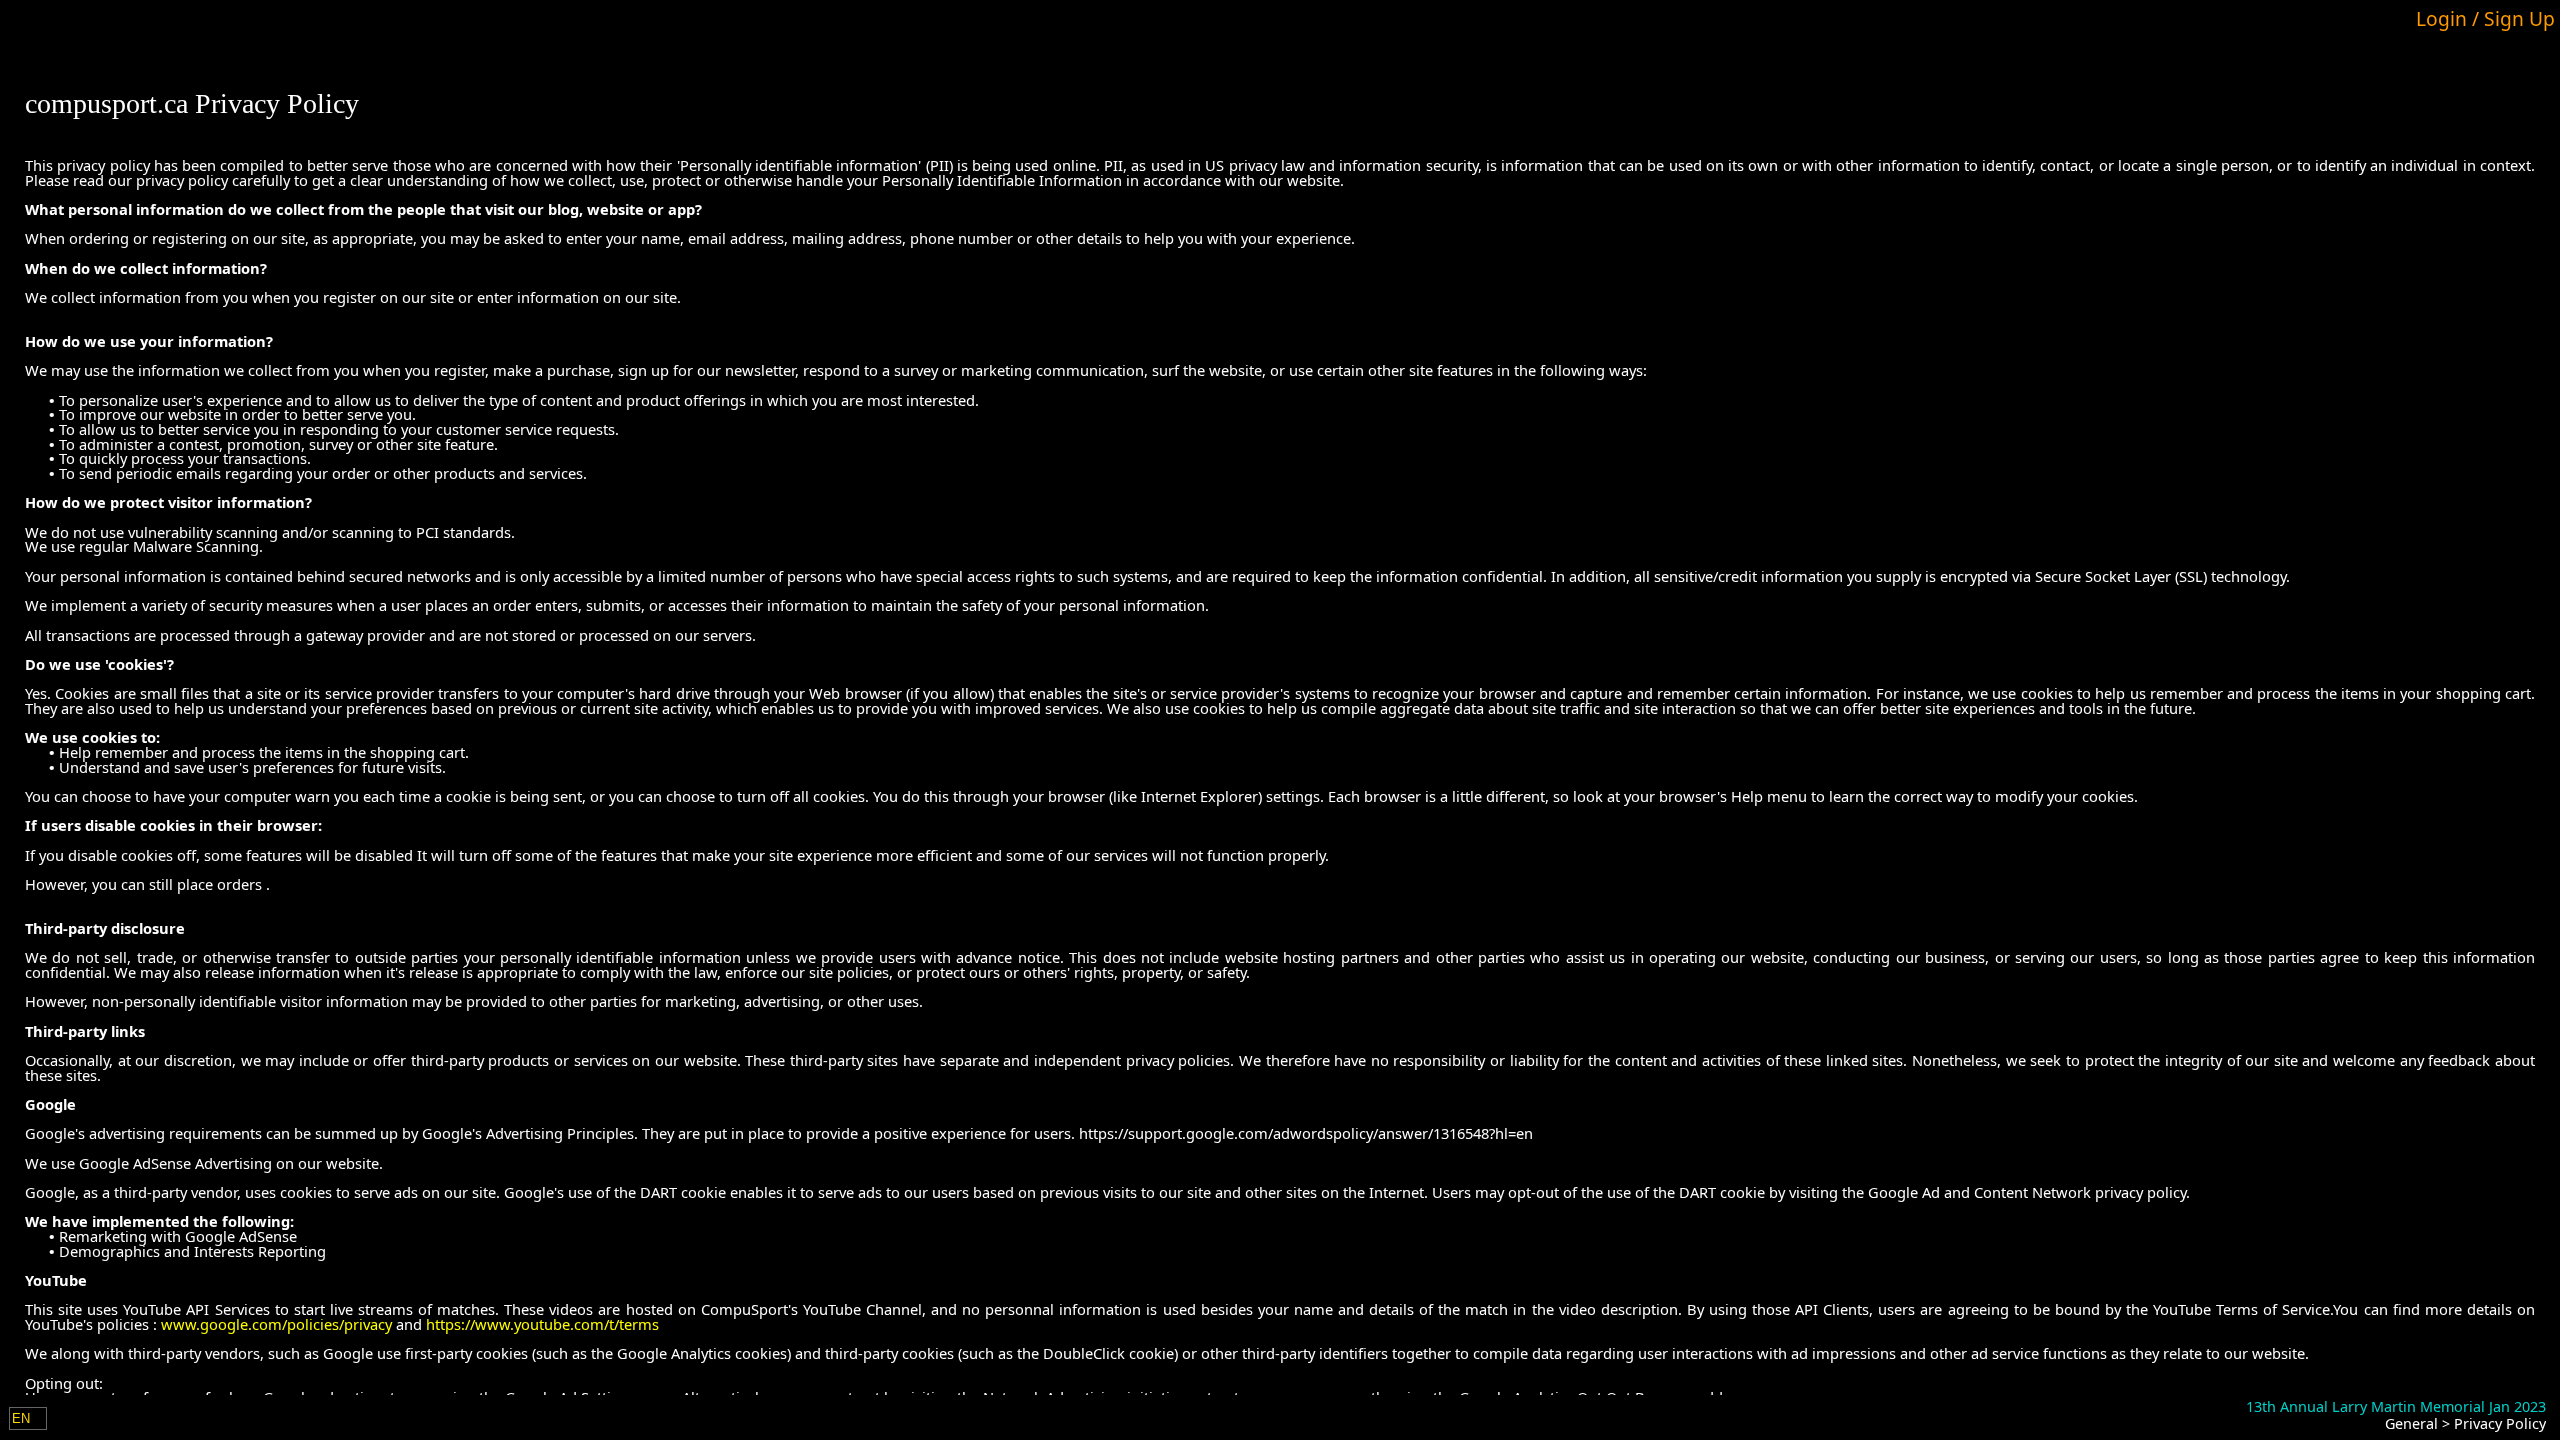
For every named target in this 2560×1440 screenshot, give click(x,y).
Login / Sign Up (2485, 18)
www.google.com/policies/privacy (276, 1324)
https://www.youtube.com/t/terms (542, 1324)
